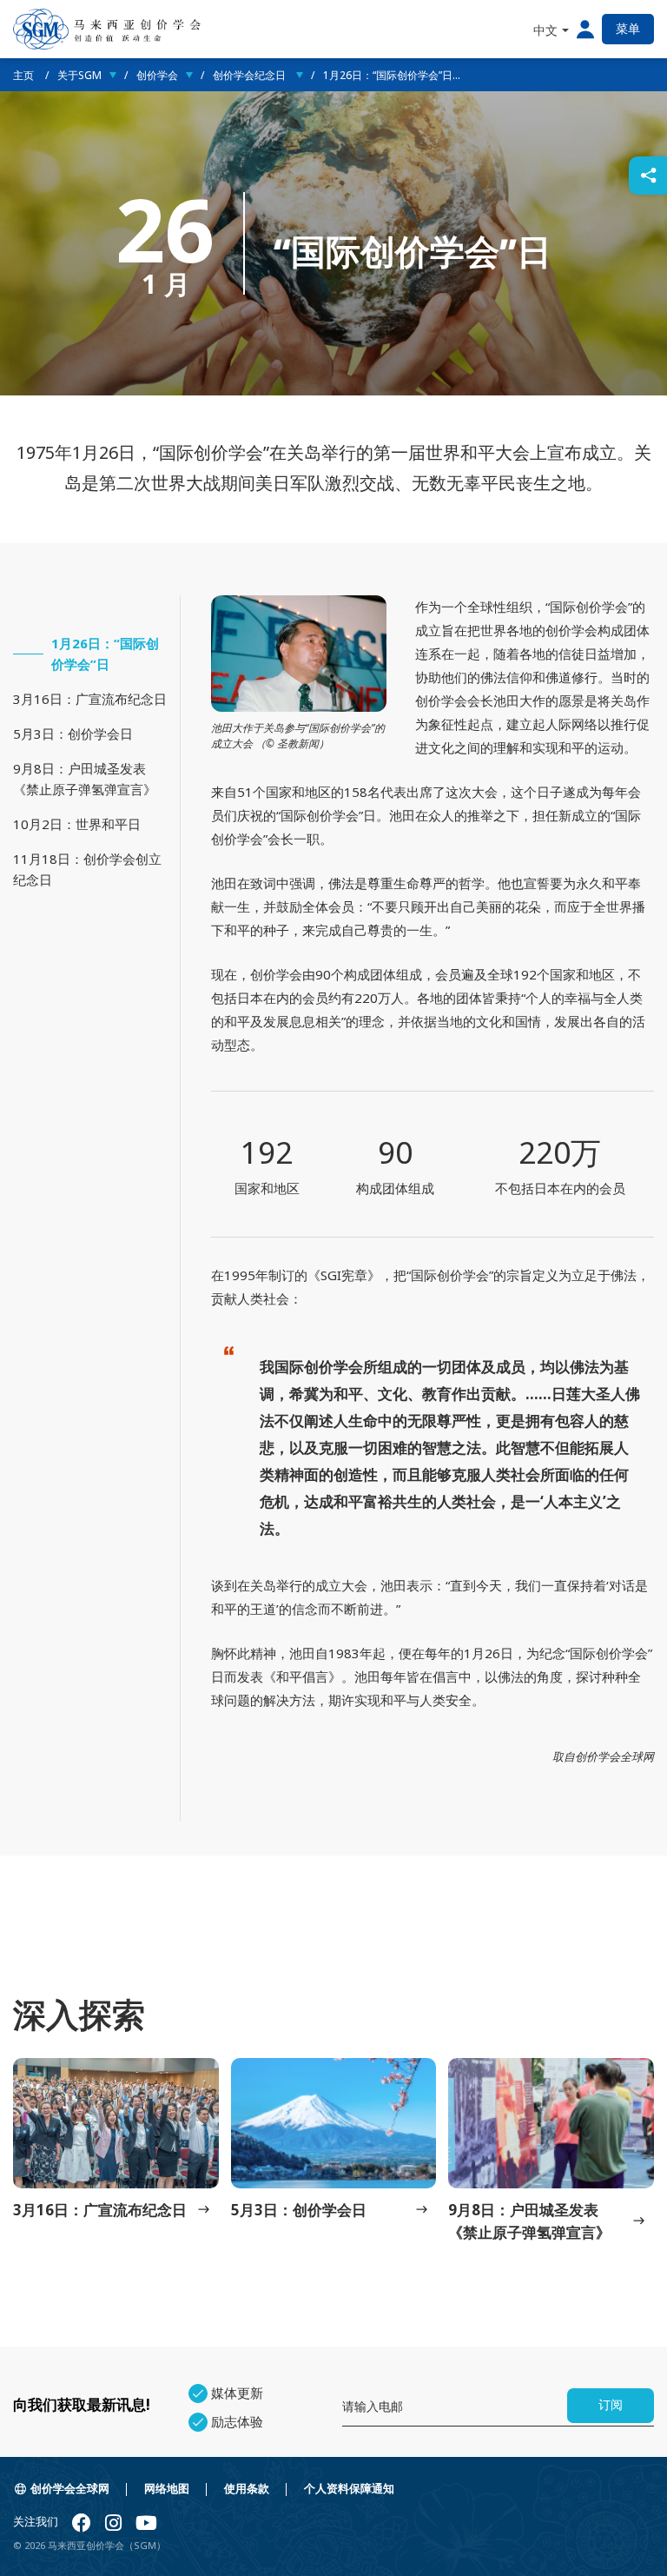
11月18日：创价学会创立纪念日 (87, 869)
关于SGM (79, 75)
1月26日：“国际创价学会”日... (392, 75)
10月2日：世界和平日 (77, 824)
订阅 (611, 2405)
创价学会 (157, 75)
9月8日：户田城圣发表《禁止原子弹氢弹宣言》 (85, 779)
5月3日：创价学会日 (73, 734)
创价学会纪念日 (251, 75)
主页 (25, 75)
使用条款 (247, 2489)
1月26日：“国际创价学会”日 (105, 654)
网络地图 (167, 2489)
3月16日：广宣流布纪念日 (90, 699)
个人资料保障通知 (349, 2489)
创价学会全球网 (70, 2489)
